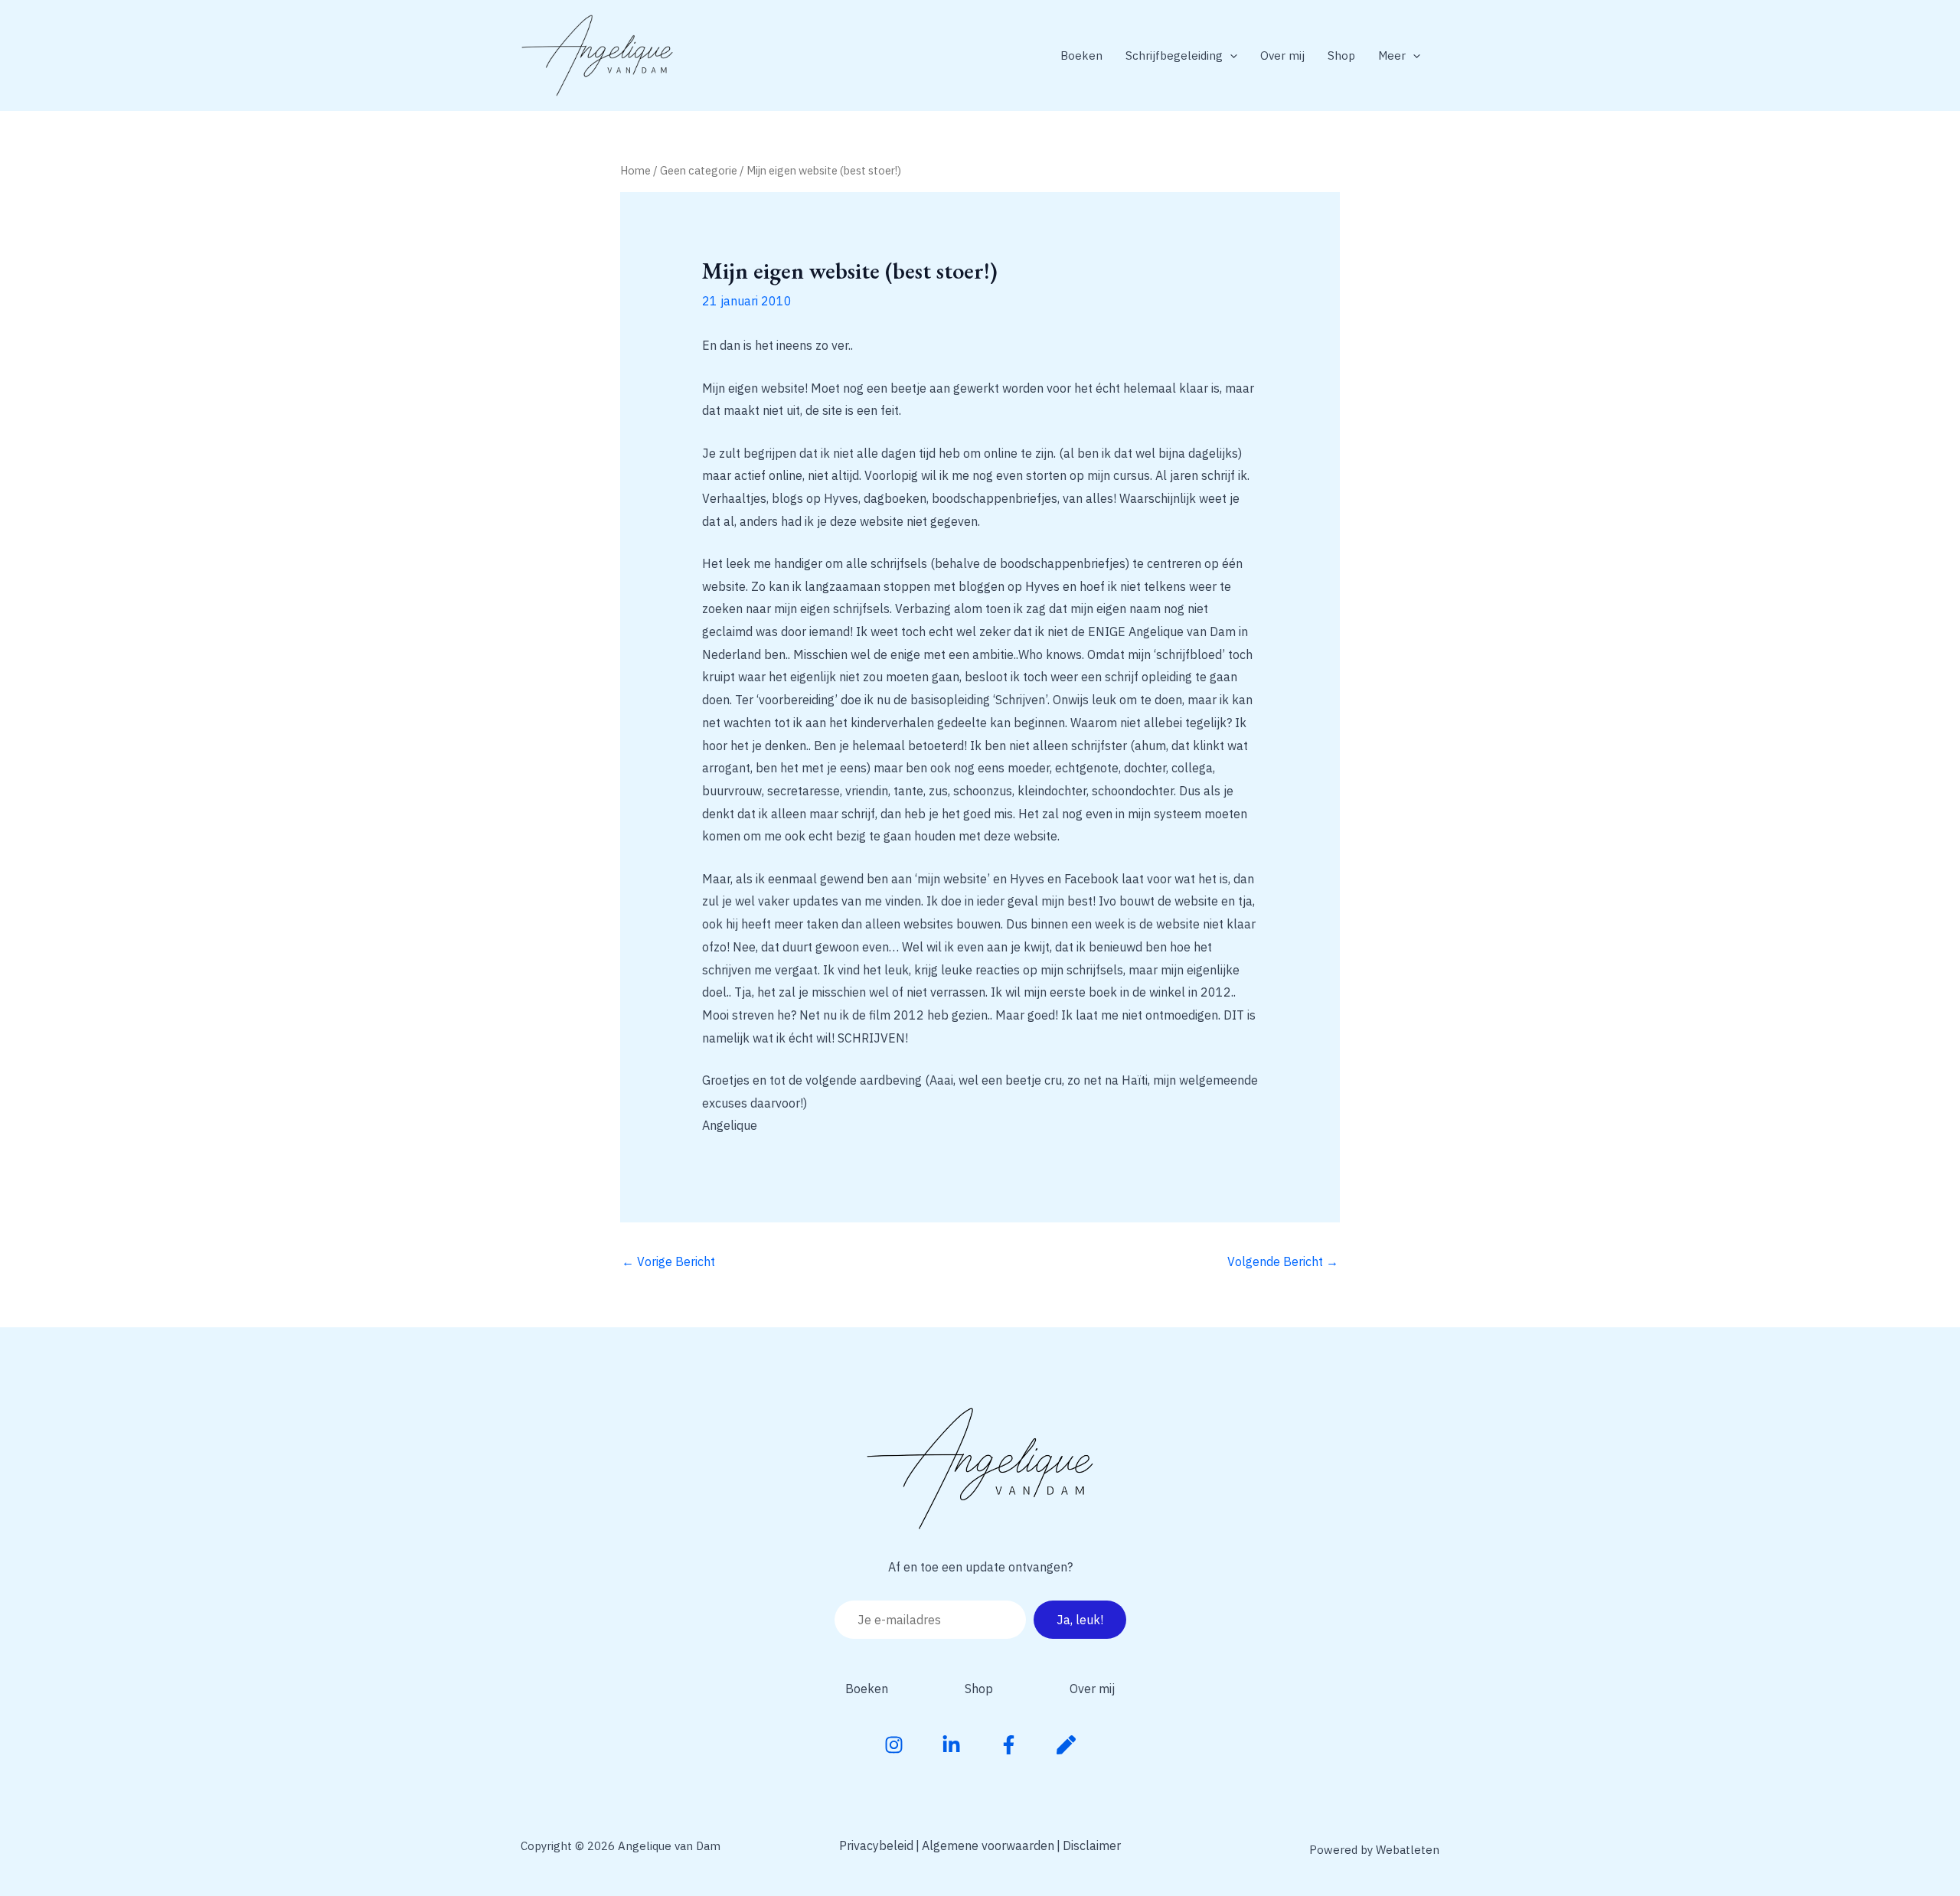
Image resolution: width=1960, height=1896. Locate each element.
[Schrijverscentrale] (1066, 1745)
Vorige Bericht (668, 1261)
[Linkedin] (951, 1745)
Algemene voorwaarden (988, 1845)
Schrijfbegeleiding (1174, 55)
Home (635, 170)
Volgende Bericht (1283, 1261)
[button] (1230, 55)
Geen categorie (699, 170)
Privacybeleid (876, 1845)
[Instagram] (894, 1745)
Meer (1392, 55)
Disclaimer (1092, 1845)
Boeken (1081, 55)
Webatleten (1408, 1850)
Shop (1341, 55)
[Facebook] (1009, 1745)
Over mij (1282, 55)
